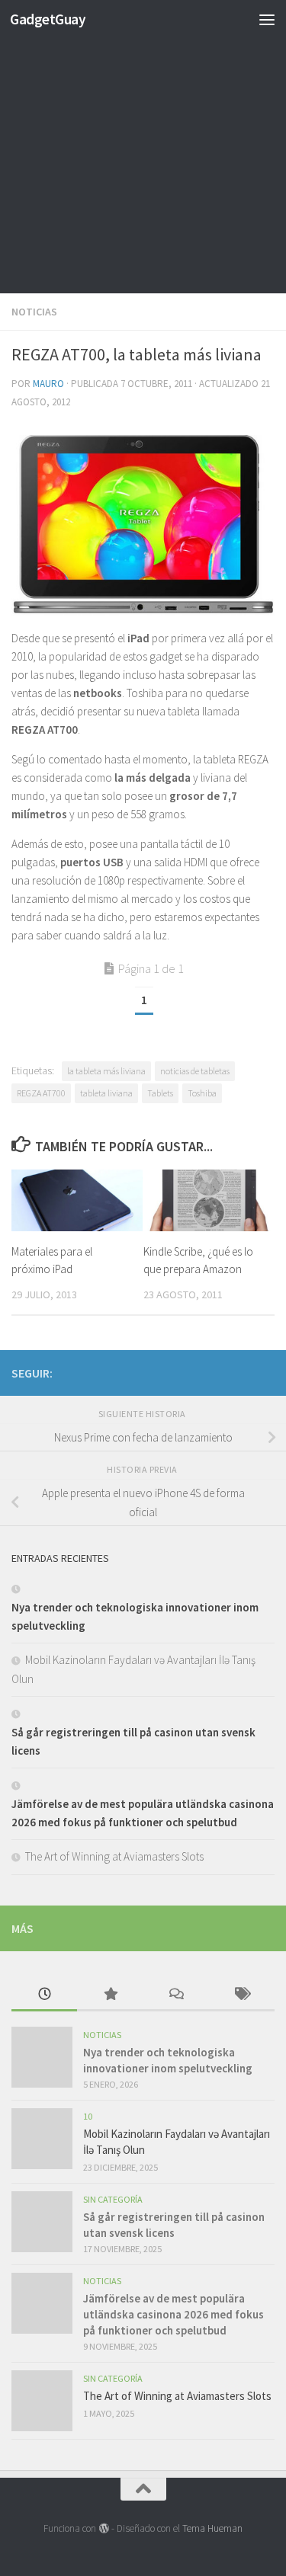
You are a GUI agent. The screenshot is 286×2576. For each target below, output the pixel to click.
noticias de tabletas (195, 1071)
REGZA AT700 (41, 1093)
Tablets (160, 1093)
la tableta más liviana (106, 1071)
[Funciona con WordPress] (103, 2528)
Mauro (48, 384)
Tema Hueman (212, 2528)
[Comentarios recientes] (176, 1995)
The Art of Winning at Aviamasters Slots (114, 1856)
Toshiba (202, 1093)
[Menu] (267, 19)
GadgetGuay (48, 19)
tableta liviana (106, 1093)
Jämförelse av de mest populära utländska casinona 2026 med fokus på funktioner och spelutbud (174, 2314)
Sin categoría (113, 2199)
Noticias (34, 312)
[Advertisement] (143, 150)
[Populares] (110, 1995)
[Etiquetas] (242, 1995)
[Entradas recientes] (44, 1995)
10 (88, 2116)
